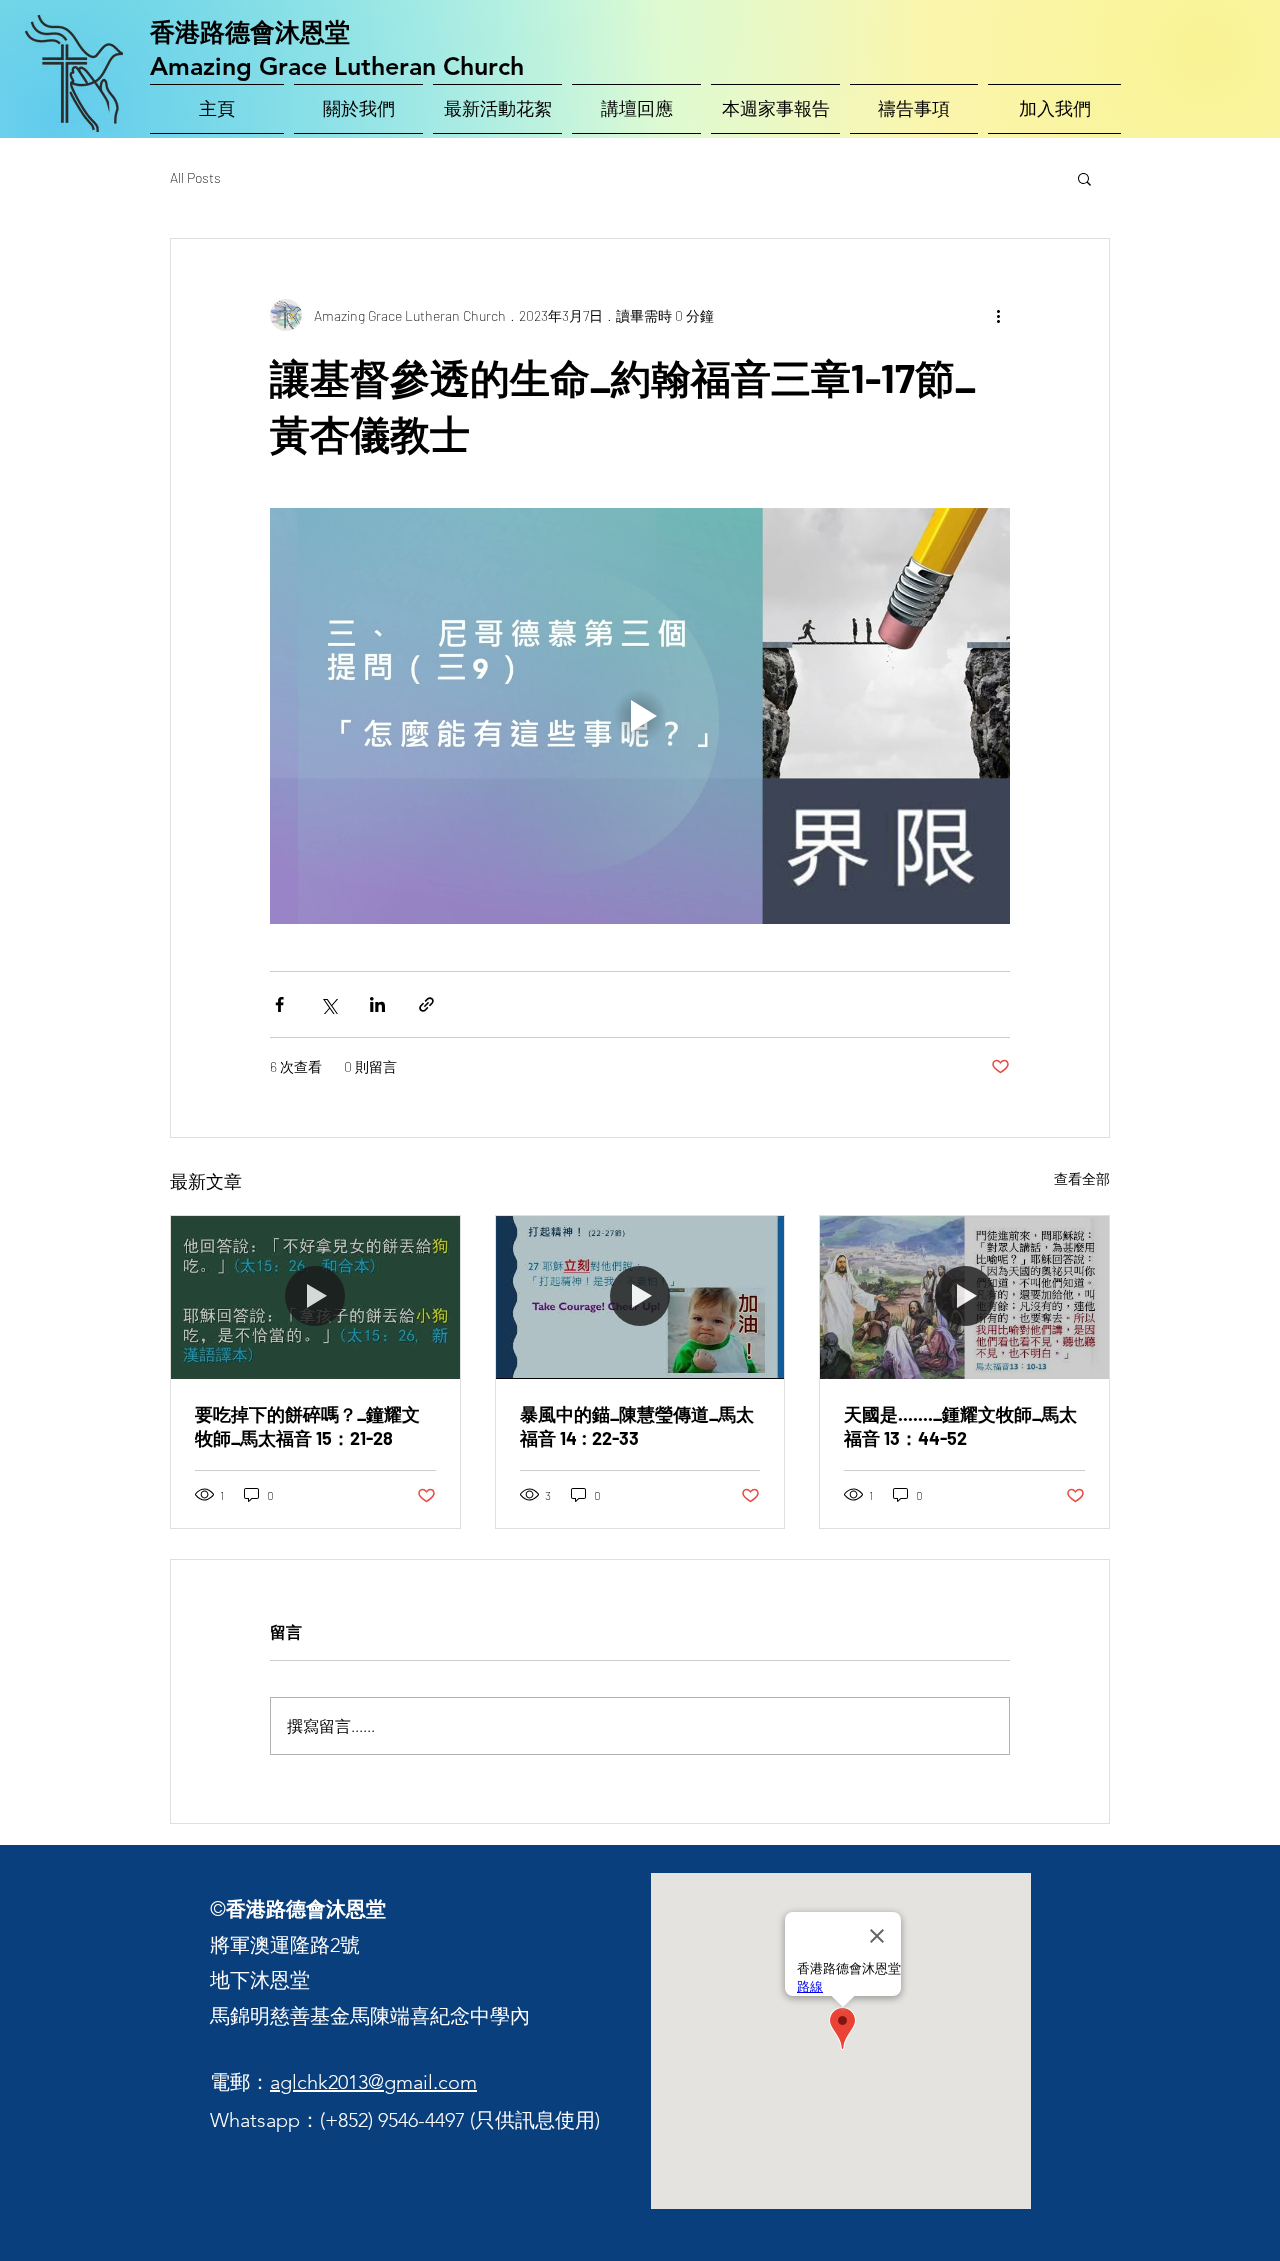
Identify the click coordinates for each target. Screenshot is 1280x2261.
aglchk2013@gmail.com (373, 2082)
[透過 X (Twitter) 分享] (328, 1004)
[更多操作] (998, 315)
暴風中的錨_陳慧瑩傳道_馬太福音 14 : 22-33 (637, 1426)
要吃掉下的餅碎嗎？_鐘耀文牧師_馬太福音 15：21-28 (307, 1426)
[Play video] (640, 716)
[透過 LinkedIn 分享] (377, 1004)
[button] (1084, 178)
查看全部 (1082, 1178)
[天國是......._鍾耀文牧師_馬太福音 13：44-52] (964, 1297)
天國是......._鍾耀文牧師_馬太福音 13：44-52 (960, 1426)
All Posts (195, 177)
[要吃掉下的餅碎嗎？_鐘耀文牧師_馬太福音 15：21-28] (315, 1297)
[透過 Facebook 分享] (279, 1004)
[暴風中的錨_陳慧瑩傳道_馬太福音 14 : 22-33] (640, 1297)
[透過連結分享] (426, 1004)
